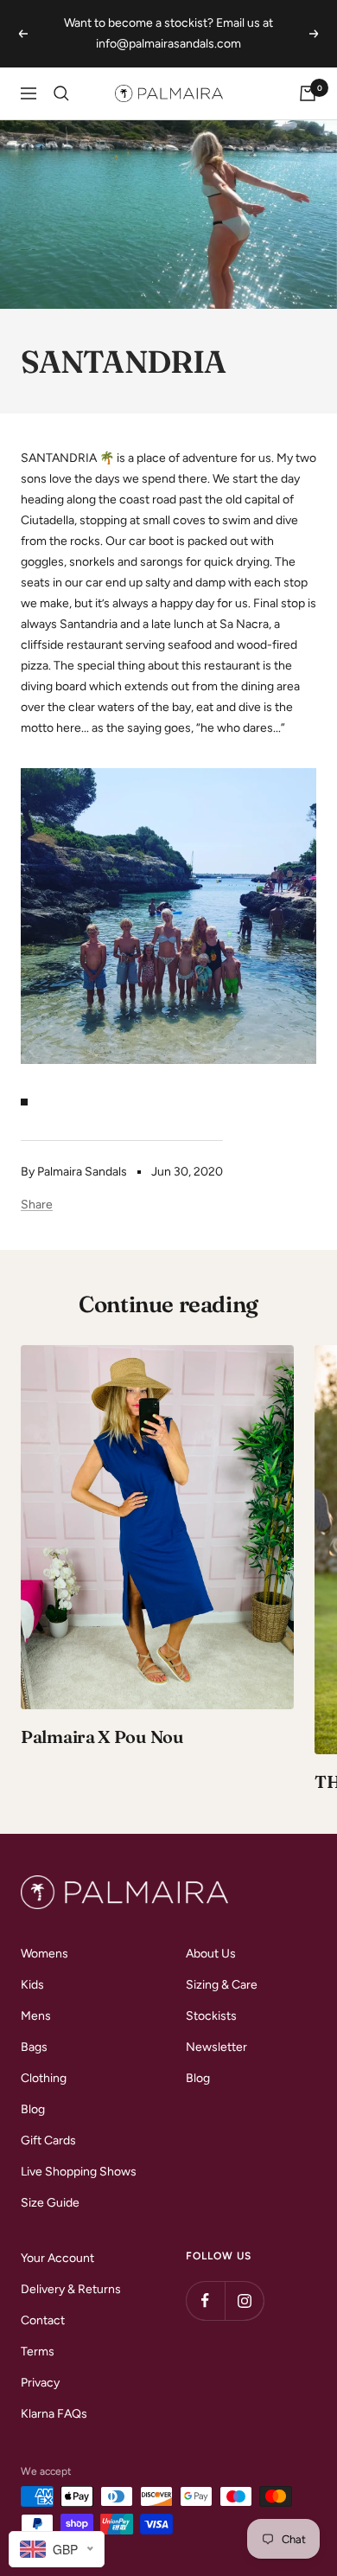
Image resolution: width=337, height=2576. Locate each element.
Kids (32, 1985)
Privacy (40, 2383)
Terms (38, 2352)
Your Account (57, 2258)
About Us (211, 1954)
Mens (36, 2016)
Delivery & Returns (71, 2289)
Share (37, 1205)
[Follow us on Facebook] (205, 2300)
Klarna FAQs (54, 2414)
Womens (45, 1954)
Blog (33, 2109)
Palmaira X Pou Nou (102, 1737)
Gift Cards (48, 2140)
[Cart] (308, 93)
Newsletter (216, 2047)
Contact (43, 2320)
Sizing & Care (222, 1985)
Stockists (211, 2016)
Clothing (44, 2078)
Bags (34, 2047)
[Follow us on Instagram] (244, 2300)
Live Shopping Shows (79, 2172)
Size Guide (50, 2203)
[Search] (61, 93)
